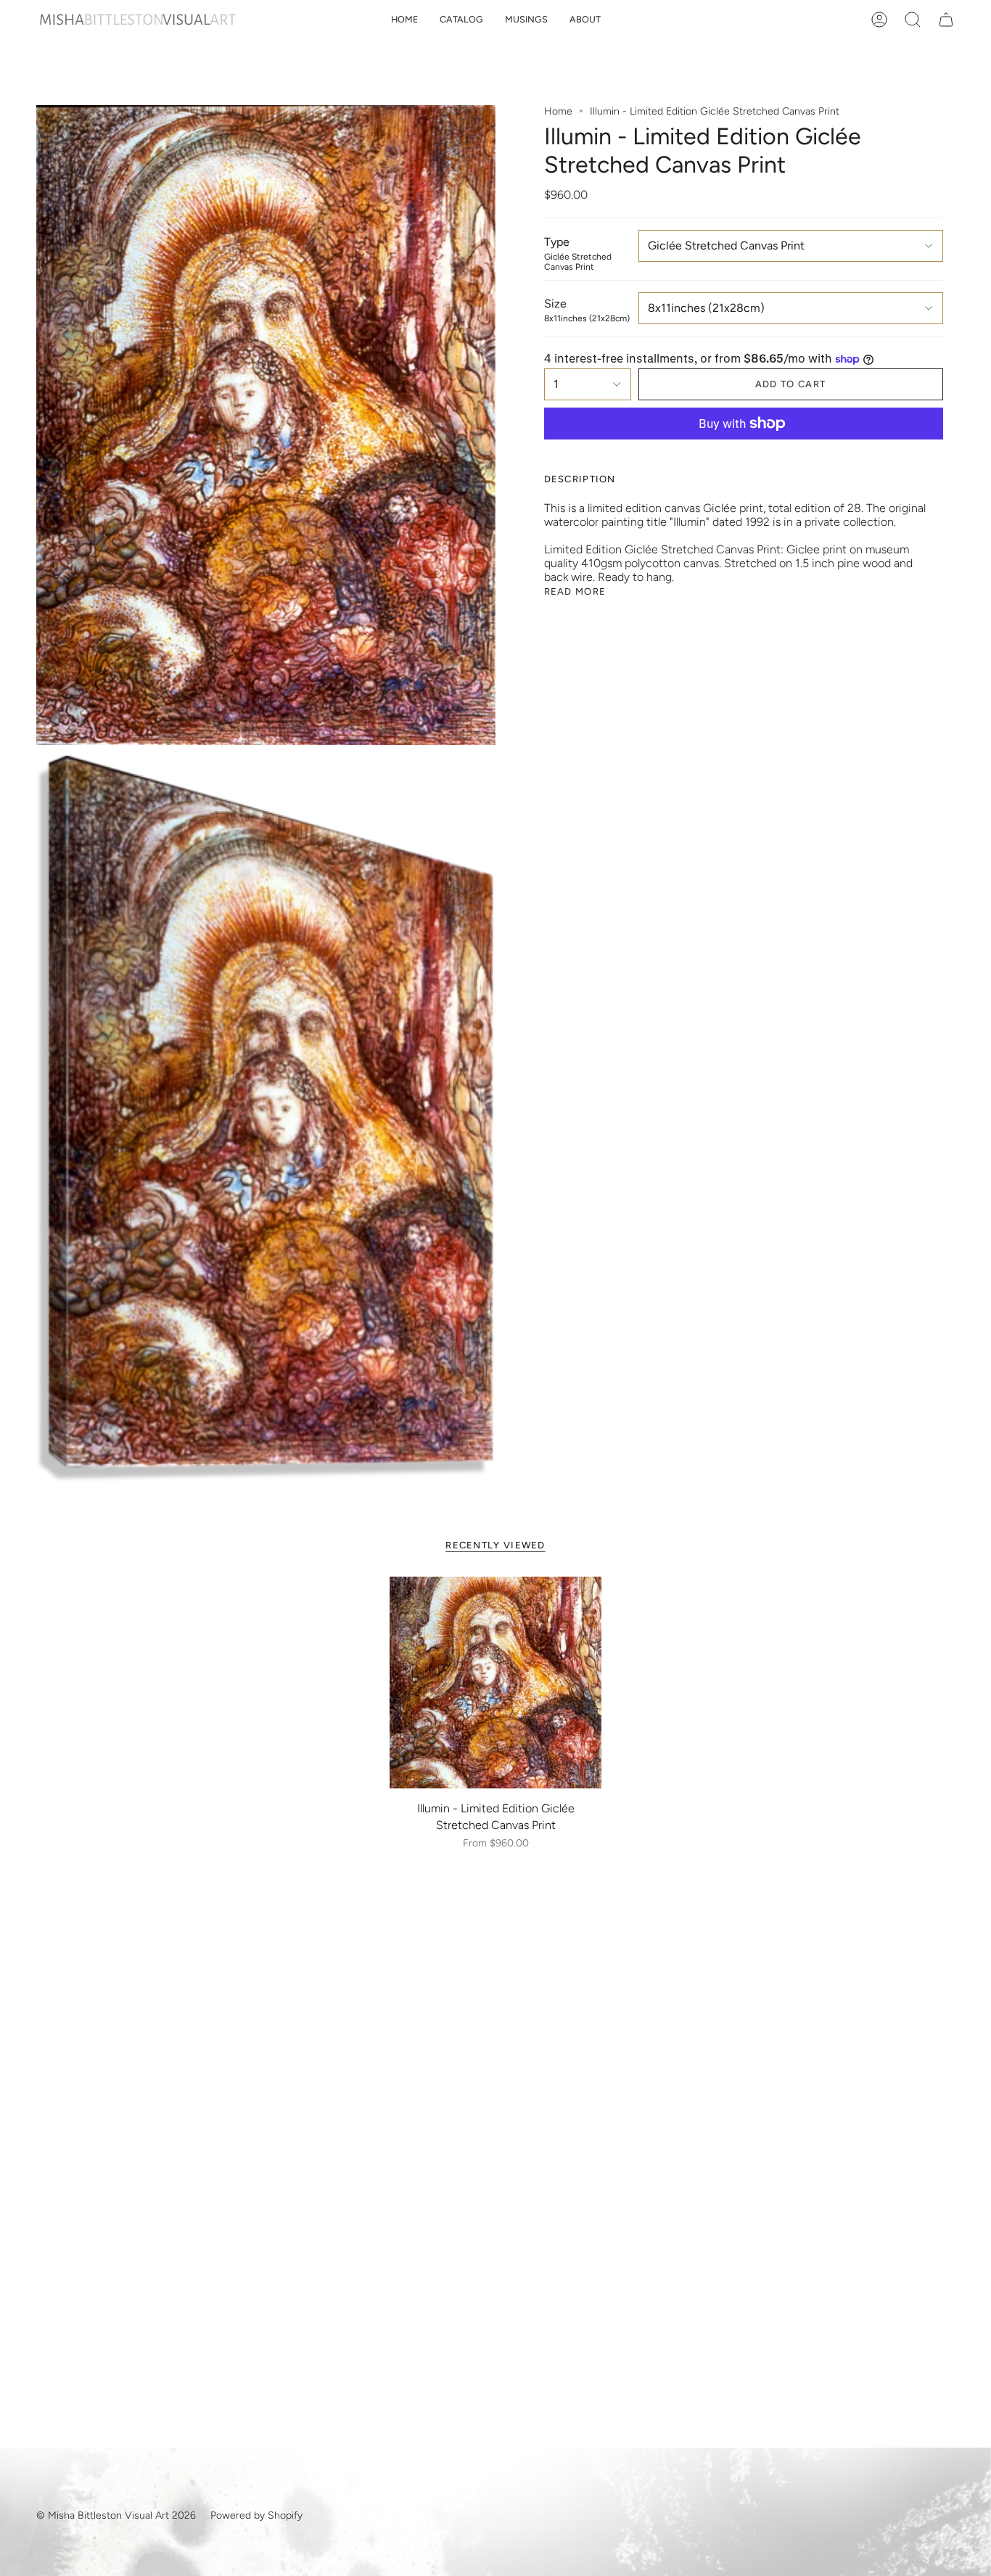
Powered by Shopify (256, 2515)
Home (558, 111)
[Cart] (946, 20)
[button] (461, 20)
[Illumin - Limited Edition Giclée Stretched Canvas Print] (496, 1683)
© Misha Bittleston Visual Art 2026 (116, 2515)
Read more (575, 591)
